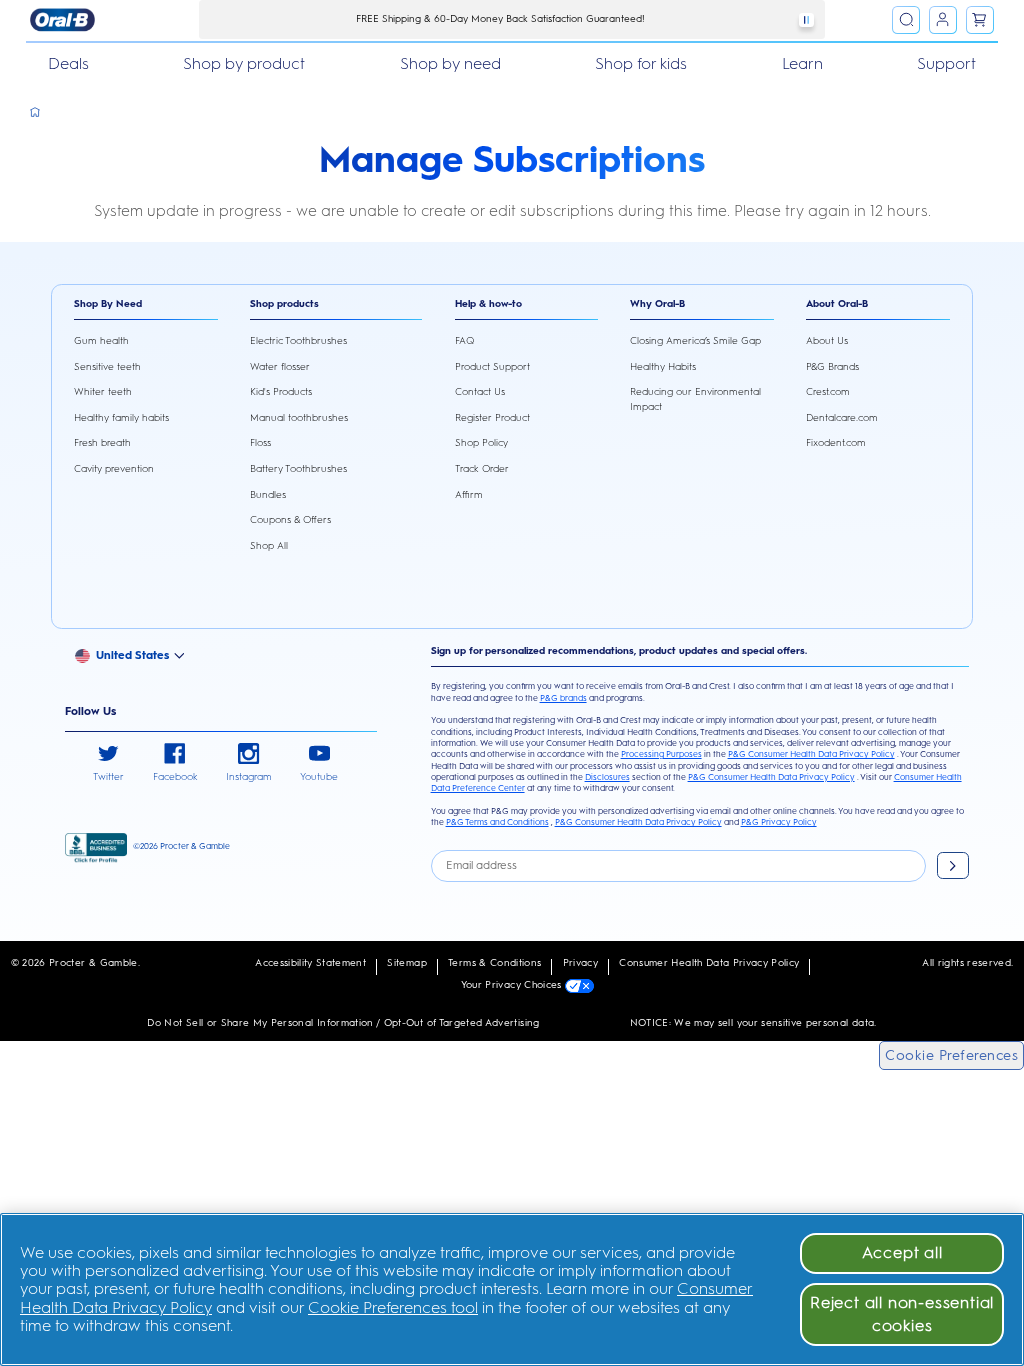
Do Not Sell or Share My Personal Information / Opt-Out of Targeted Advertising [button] (343, 1022)
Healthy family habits (121, 417)
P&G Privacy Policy (779, 822)
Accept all (902, 1252)
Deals (68, 63)
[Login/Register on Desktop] (943, 20)
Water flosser (280, 366)
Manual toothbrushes (299, 417)
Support (946, 63)
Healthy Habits (663, 366)
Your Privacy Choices (513, 984)
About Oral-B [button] (837, 303)
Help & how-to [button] (488, 303)
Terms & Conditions (494, 962)
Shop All (269, 545)
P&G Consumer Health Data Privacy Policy (811, 754)
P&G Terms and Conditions (497, 822)
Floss (260, 442)
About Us (827, 340)
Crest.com (828, 391)
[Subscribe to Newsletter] (953, 865)
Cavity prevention (114, 468)
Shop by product (244, 63)
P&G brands (563, 698)
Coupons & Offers (290, 519)
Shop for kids (641, 63)
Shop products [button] (284, 303)
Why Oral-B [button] (657, 303)
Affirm (469, 494)
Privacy (580, 962)
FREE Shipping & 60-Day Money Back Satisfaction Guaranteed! (500, 18)
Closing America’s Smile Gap (695, 340)
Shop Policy (481, 442)
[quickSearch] (906, 20)
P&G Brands (832, 366)
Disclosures (607, 777)
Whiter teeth (103, 391)
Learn (802, 63)
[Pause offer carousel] (806, 20)
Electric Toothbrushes (298, 340)
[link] (108, 764)
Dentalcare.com (842, 417)
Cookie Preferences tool (393, 1307)
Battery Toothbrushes (298, 468)
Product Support (492, 366)
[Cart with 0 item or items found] (980, 20)
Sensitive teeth (107, 366)
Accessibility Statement (310, 962)
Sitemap (406, 962)
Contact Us (480, 391)
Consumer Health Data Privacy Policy (709, 962)
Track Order (482, 468)
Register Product (492, 417)
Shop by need (450, 63)
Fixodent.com (836, 442)
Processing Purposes (661, 754)
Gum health (101, 340)
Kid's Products (281, 391)
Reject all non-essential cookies (902, 1313)
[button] (137, 654)
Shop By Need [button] (108, 303)
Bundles (268, 494)
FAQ (464, 340)
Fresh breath (102, 442)
